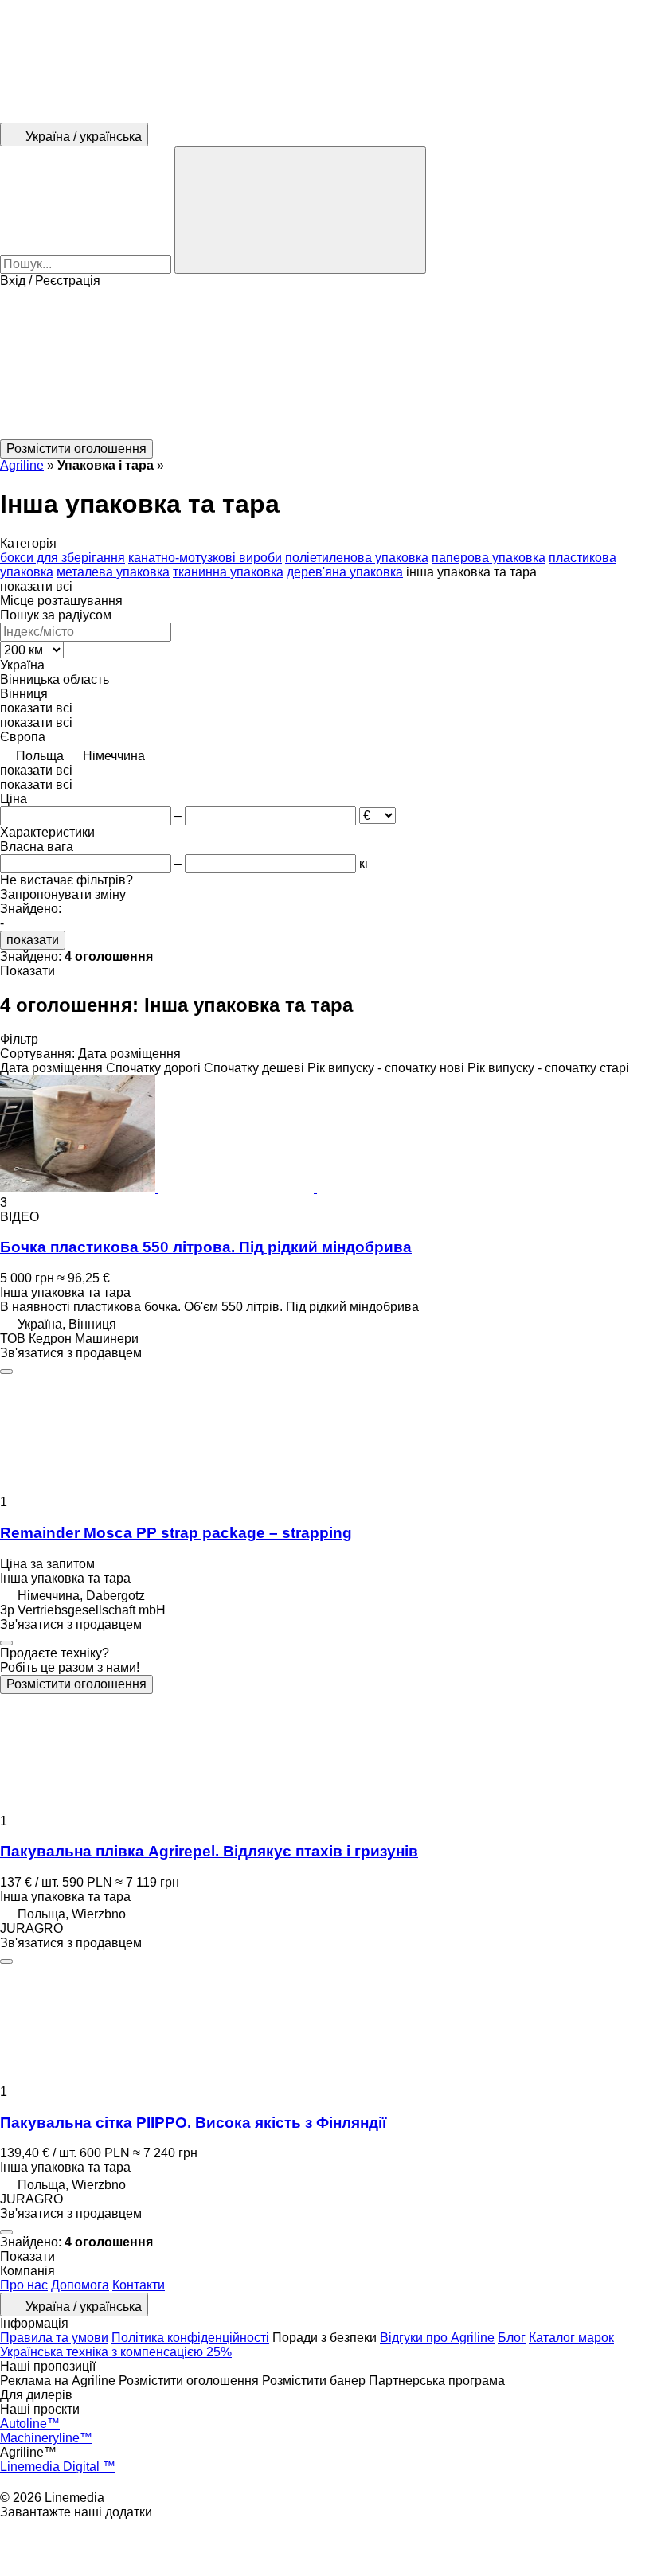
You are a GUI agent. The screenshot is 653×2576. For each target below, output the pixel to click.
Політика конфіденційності (190, 2338)
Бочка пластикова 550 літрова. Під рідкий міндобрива (206, 1247)
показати (33, 940)
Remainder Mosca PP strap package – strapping (176, 1533)
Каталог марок (571, 2338)
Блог (512, 2338)
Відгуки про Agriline (437, 2338)
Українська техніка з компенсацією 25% (116, 2352)
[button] (326, 364)
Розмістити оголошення (76, 1684)
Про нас (24, 2285)
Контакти (139, 2285)
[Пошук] (300, 210)
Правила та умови (54, 2338)
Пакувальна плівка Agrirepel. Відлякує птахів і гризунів (209, 1851)
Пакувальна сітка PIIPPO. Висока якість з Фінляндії (193, 2123)
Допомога (80, 2285)
